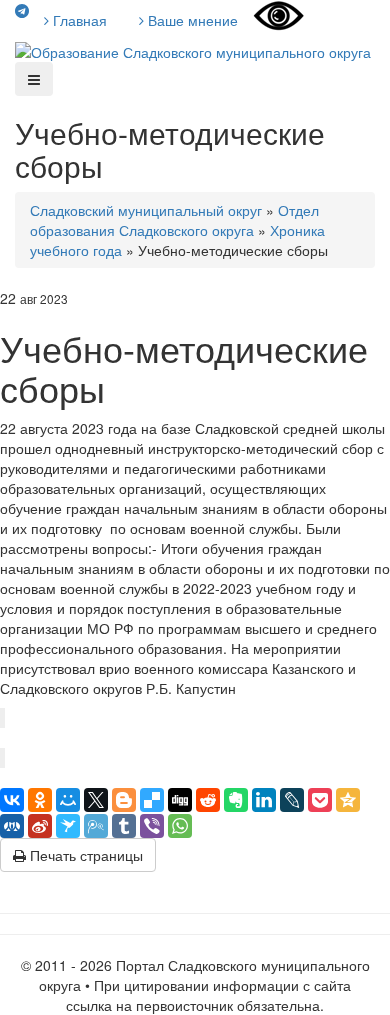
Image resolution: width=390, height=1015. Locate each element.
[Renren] (12, 826)
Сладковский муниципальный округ (146, 210)
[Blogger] (124, 800)
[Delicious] (152, 800)
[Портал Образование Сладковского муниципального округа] (193, 50)
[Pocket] (320, 800)
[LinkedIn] (264, 800)
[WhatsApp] (180, 826)
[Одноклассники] (40, 800)
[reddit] (208, 800)
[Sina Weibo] (40, 826)
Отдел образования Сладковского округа (174, 220)
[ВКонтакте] (12, 800)
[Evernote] (236, 800)
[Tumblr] (124, 826)
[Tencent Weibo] (96, 826)
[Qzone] (348, 800)
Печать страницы (84, 855)
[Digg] (180, 800)
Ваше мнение (191, 20)
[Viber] (152, 826)
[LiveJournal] (292, 800)
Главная (78, 20)
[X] (96, 800)
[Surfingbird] (68, 826)
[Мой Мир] (68, 800)
